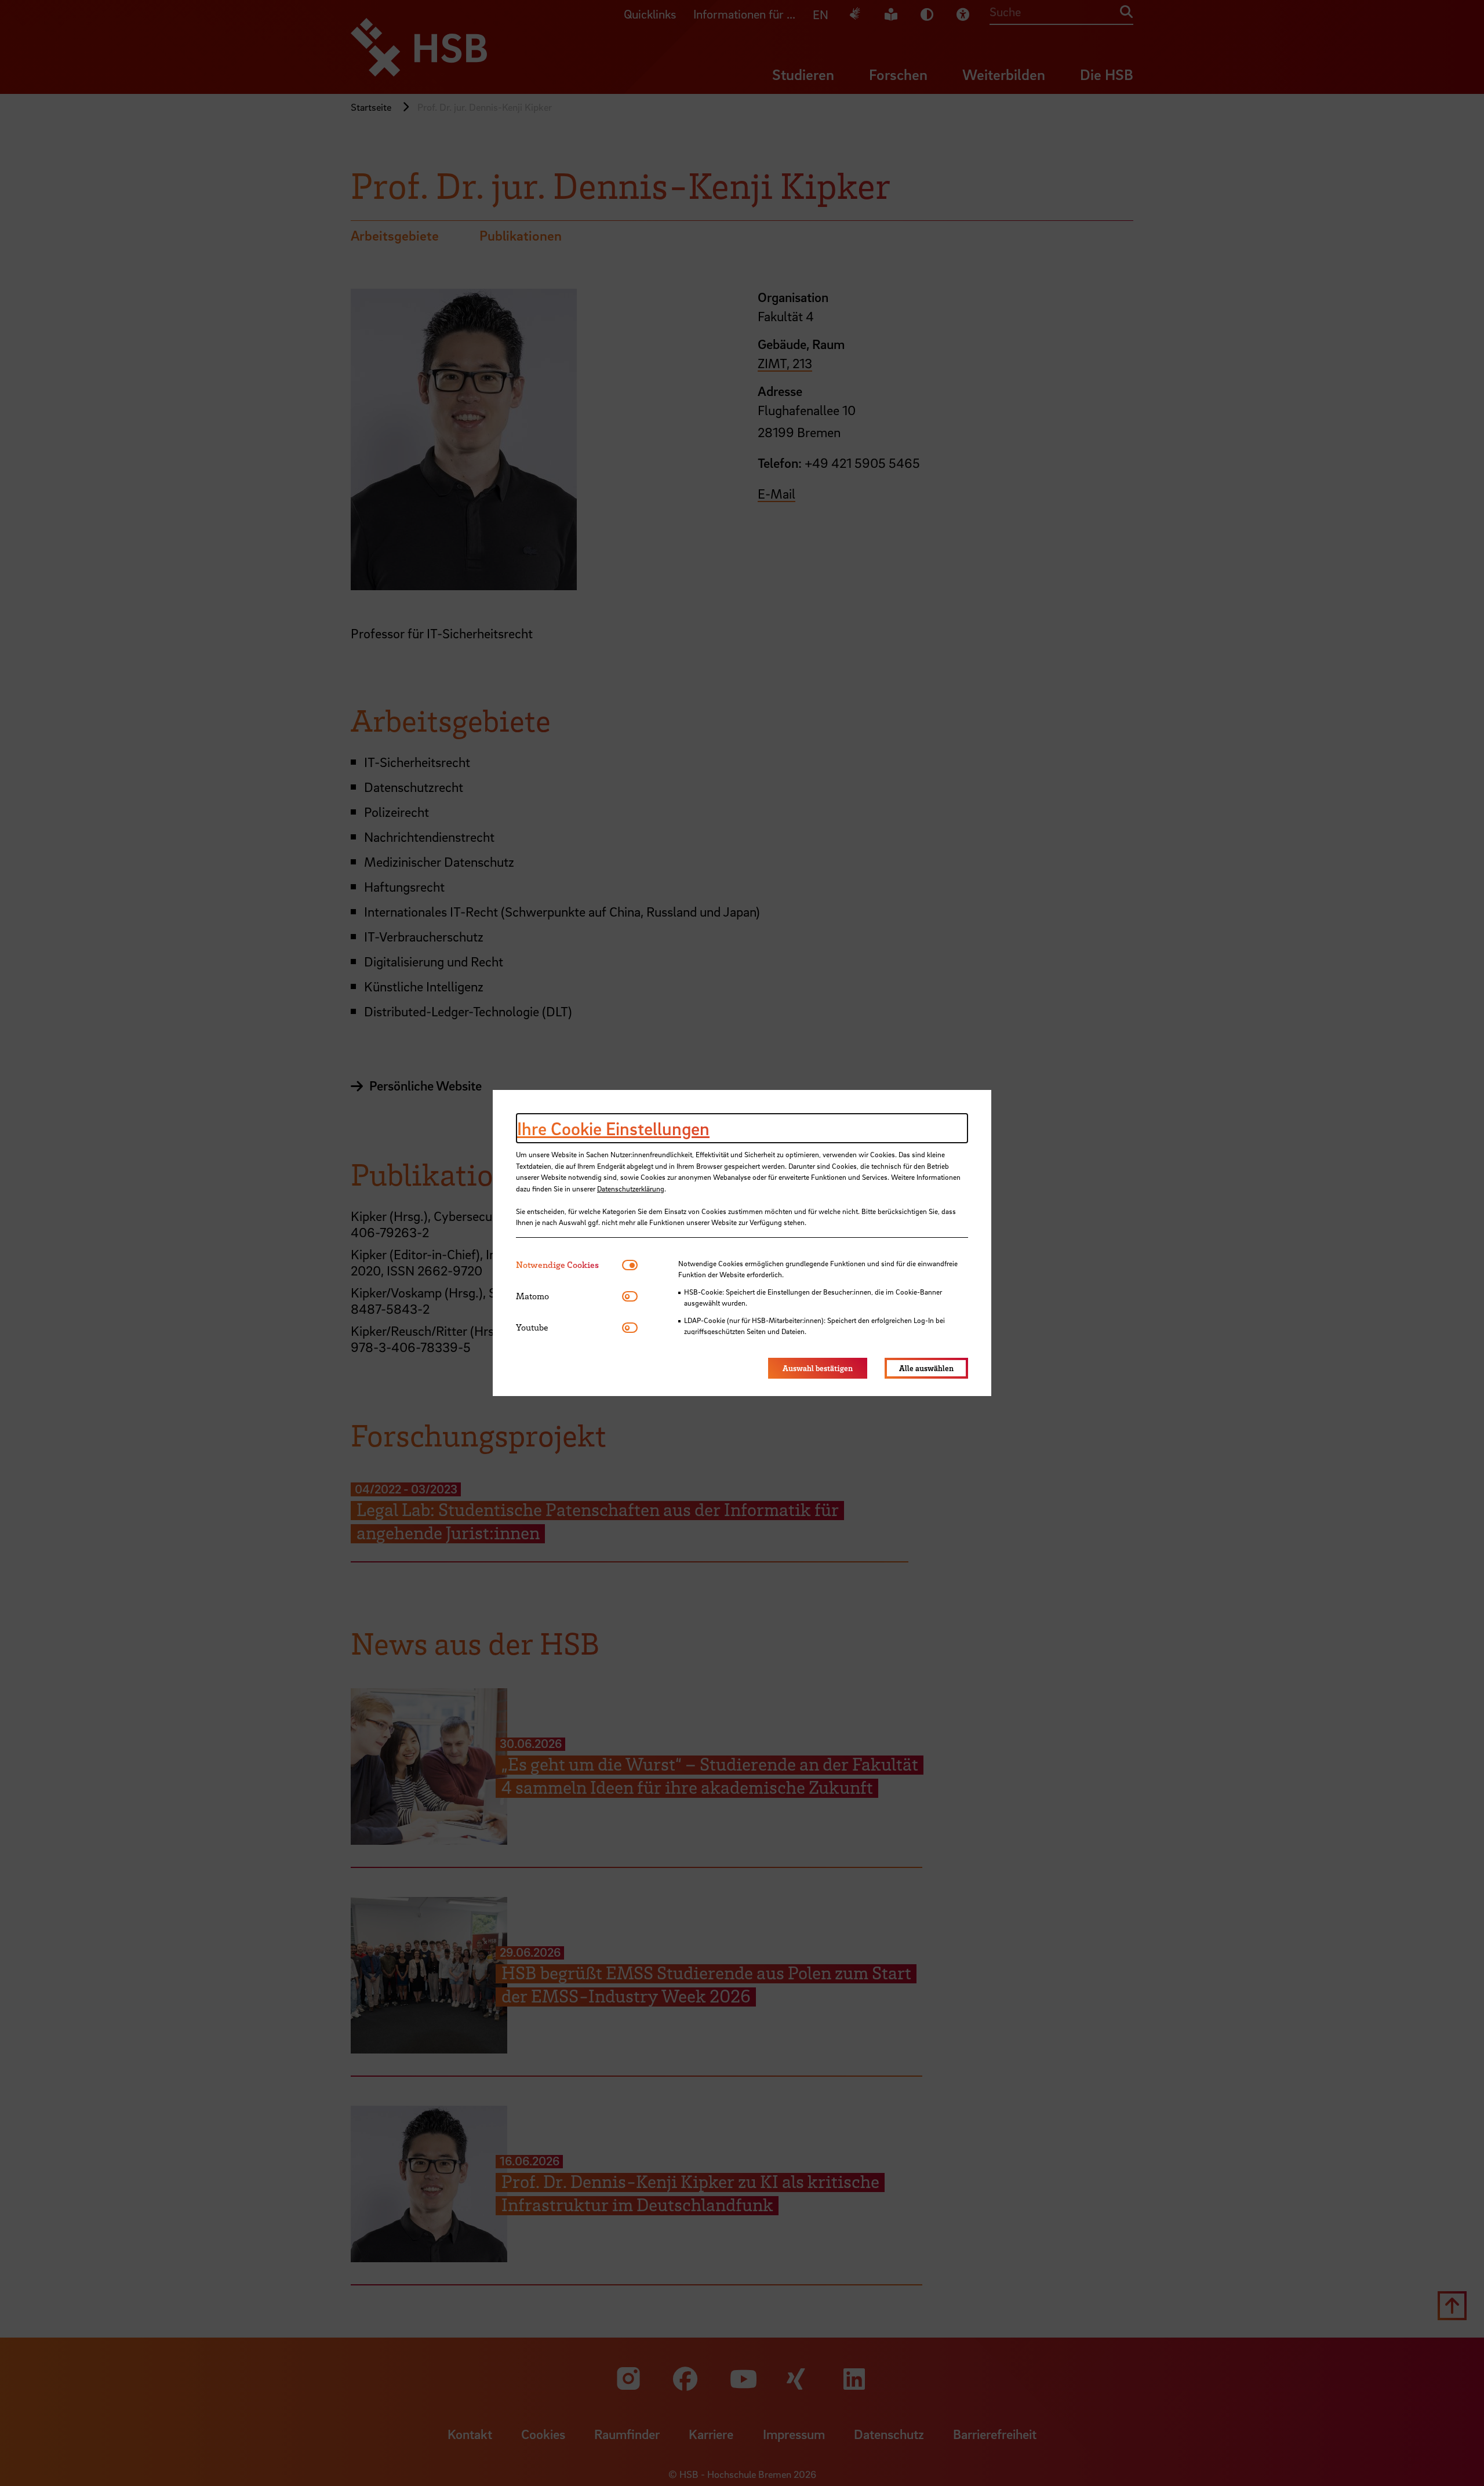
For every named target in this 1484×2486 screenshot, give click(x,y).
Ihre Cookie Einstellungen (613, 1128)
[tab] (569, 1265)
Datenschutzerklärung (631, 1189)
